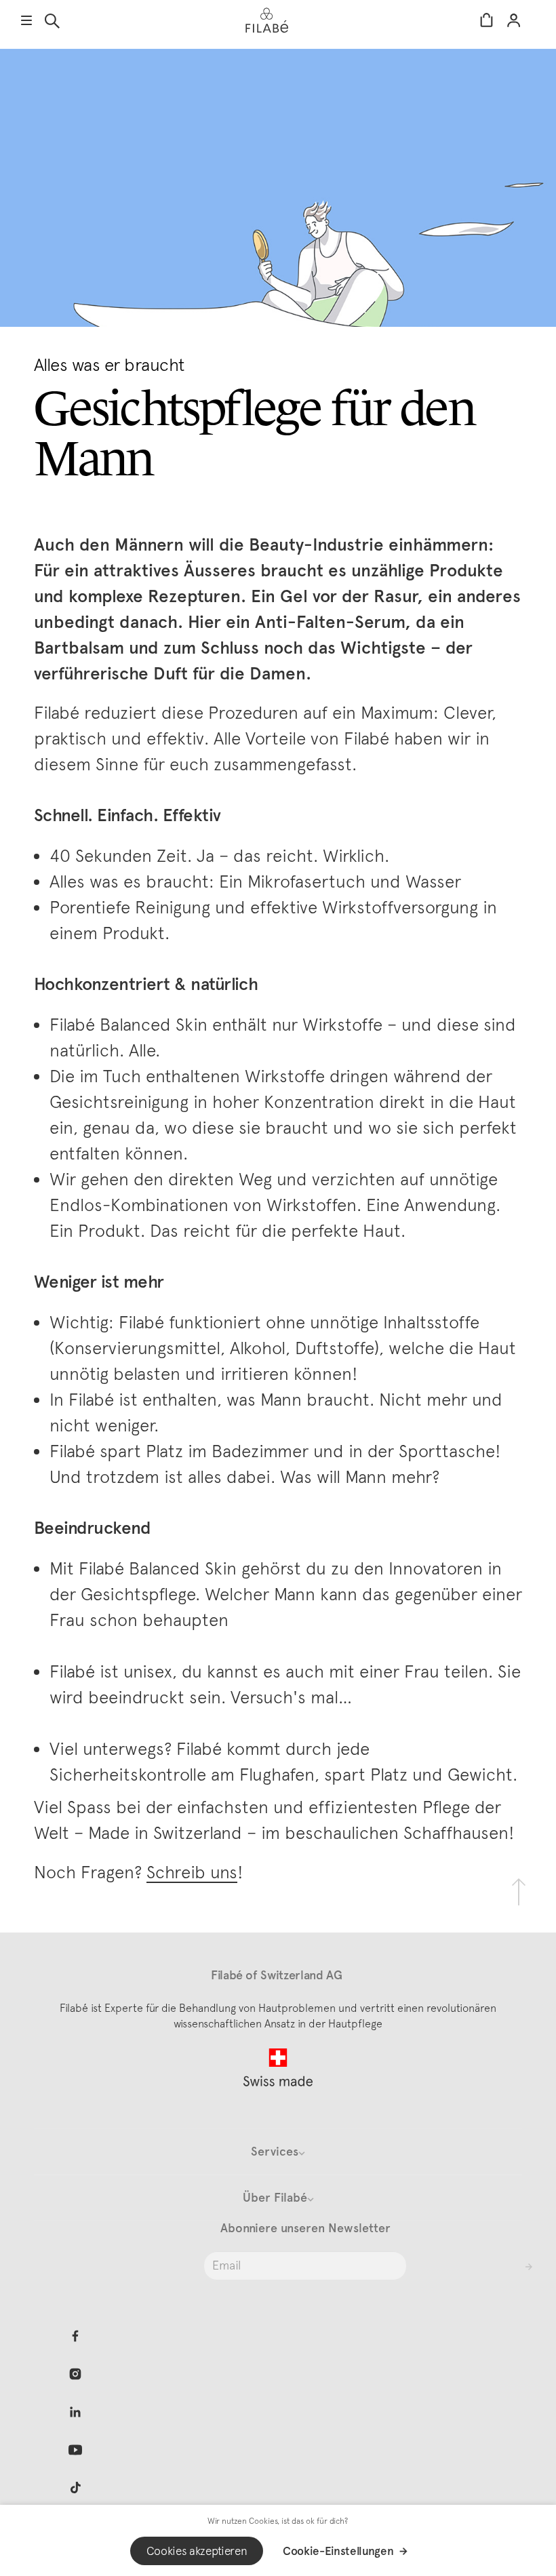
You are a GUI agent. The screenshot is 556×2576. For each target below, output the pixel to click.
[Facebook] (75, 2336)
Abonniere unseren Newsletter (305, 2228)
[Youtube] (75, 2450)
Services (275, 2152)
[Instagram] (75, 2374)
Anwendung (450, 1205)
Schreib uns (192, 1872)
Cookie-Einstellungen (338, 2551)
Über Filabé (275, 2198)
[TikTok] (75, 2488)
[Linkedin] (75, 2412)
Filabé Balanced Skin (128, 1024)
